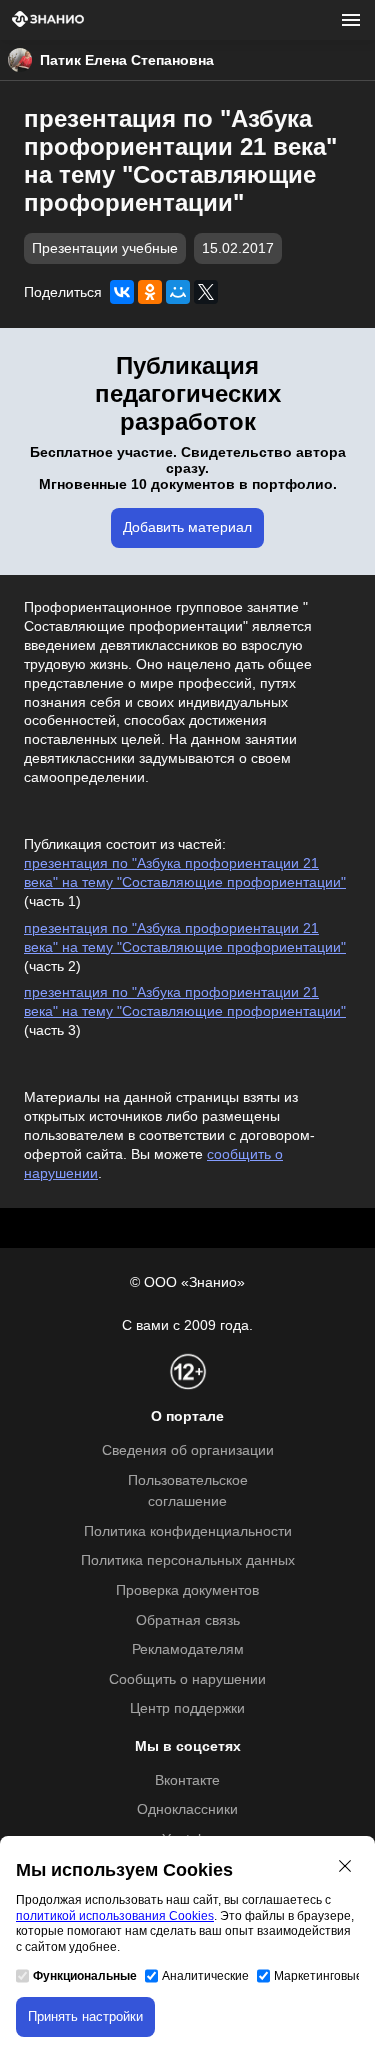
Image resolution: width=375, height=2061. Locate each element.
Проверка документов (187, 1590)
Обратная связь (188, 1620)
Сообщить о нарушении (187, 1679)
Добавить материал (187, 527)
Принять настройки (85, 2016)
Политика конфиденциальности (188, 1531)
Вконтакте (187, 1780)
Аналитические (205, 1976)
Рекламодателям (188, 1649)
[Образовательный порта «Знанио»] (48, 20)
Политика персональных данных (188, 1560)
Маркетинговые (318, 1976)
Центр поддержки (187, 1708)
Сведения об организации (188, 1450)
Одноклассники (187, 1809)
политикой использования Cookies (115, 1916)
